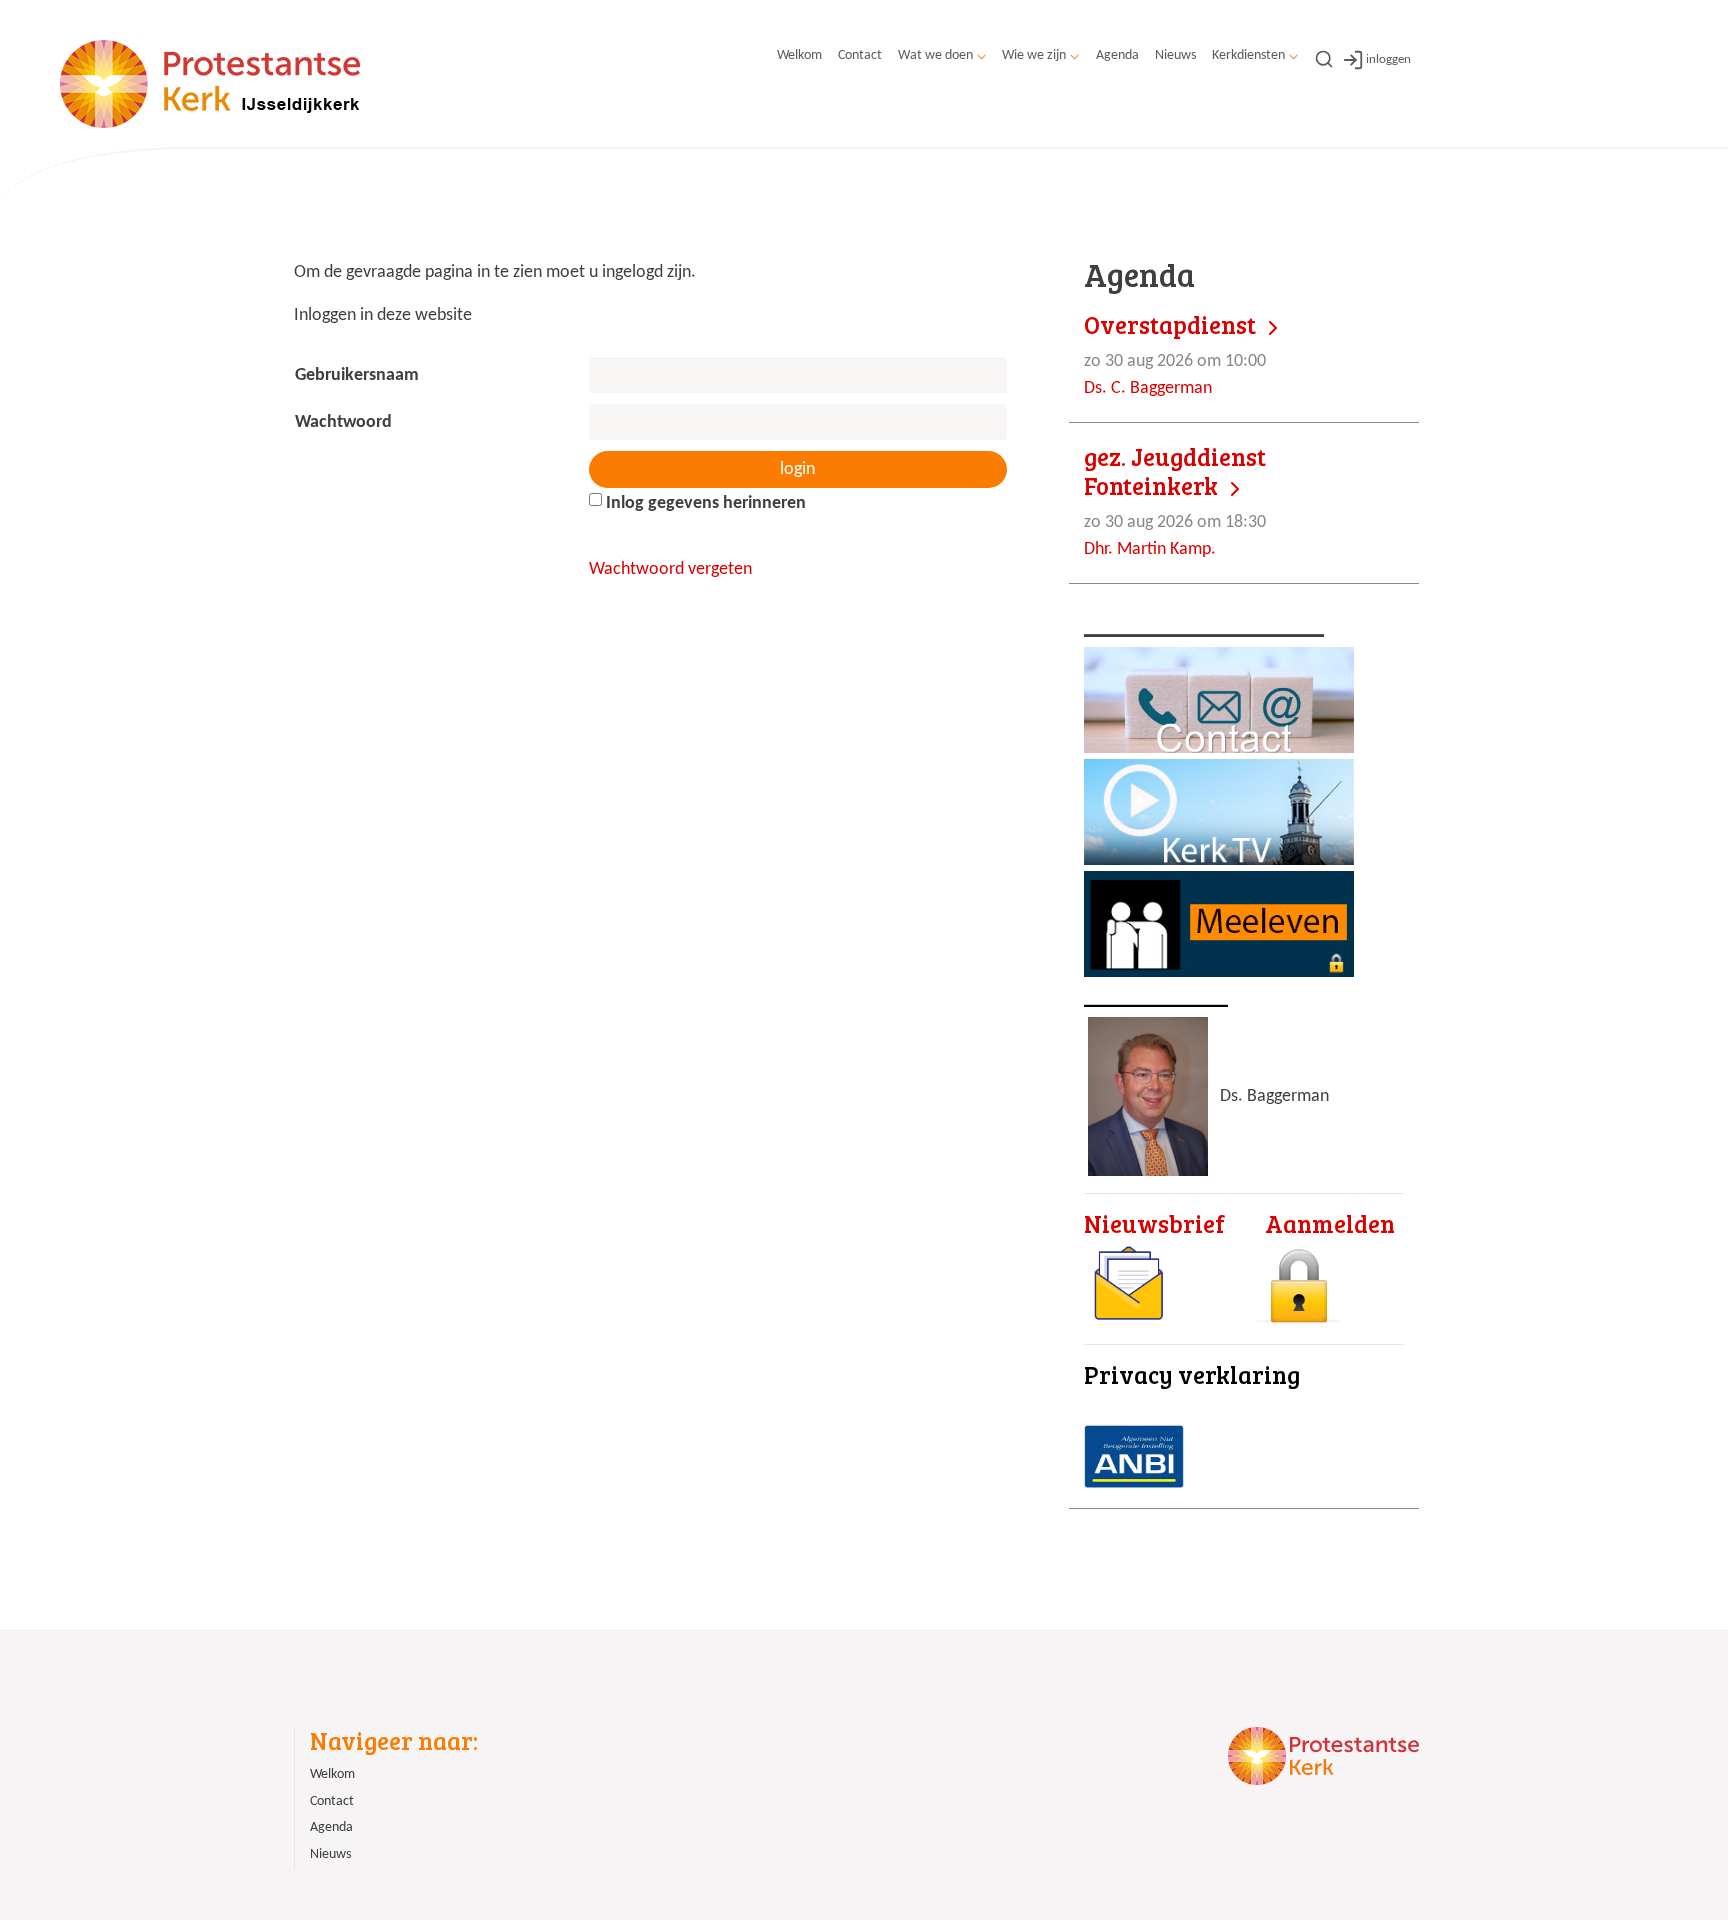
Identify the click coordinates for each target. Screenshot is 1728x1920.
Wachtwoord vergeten (670, 569)
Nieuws (1175, 55)
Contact (860, 55)
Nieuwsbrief (1154, 1223)
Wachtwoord (349, 422)
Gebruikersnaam (363, 375)
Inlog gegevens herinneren (704, 503)
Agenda (1117, 55)
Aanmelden (1330, 1223)
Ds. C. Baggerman (1175, 354)
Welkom (799, 55)
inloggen (1388, 59)
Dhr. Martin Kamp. (1175, 501)
